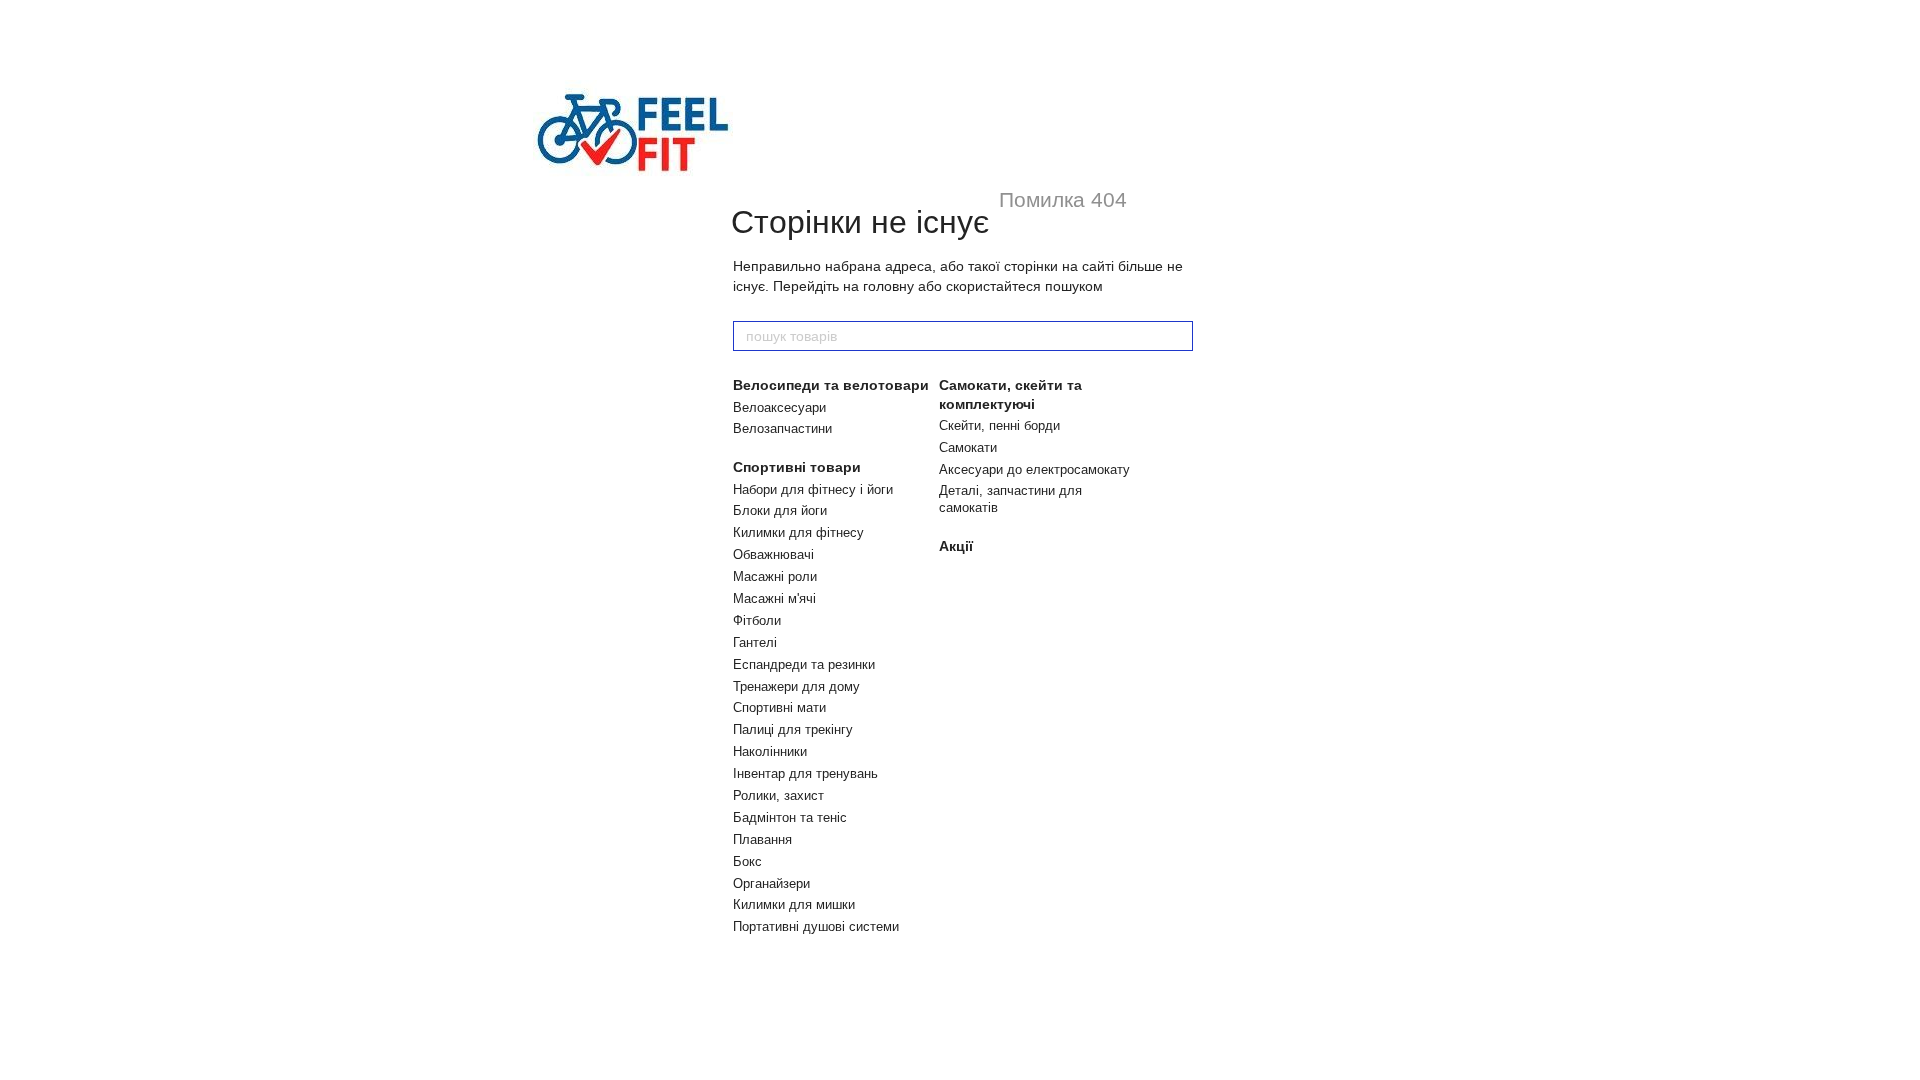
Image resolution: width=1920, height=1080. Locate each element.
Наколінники (770, 751)
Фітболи (757, 620)
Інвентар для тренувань (805, 773)
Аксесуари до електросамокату (1034, 469)
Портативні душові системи (816, 926)
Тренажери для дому (796, 686)
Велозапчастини (782, 428)
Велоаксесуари (779, 407)
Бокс (747, 861)
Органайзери (771, 883)
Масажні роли (775, 576)
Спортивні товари (797, 467)
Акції (956, 546)
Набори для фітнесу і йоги (813, 489)
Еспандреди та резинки (804, 664)
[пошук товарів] (1177, 336)
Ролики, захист (778, 795)
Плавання (762, 839)
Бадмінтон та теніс (790, 817)
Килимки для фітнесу (798, 532)
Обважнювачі (773, 554)
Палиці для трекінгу (793, 729)
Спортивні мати (779, 707)
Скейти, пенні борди (999, 425)
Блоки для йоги (780, 510)
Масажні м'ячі (774, 598)
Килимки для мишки (794, 904)
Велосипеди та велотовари (831, 385)
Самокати (968, 447)
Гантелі (755, 642)
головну (888, 286)
